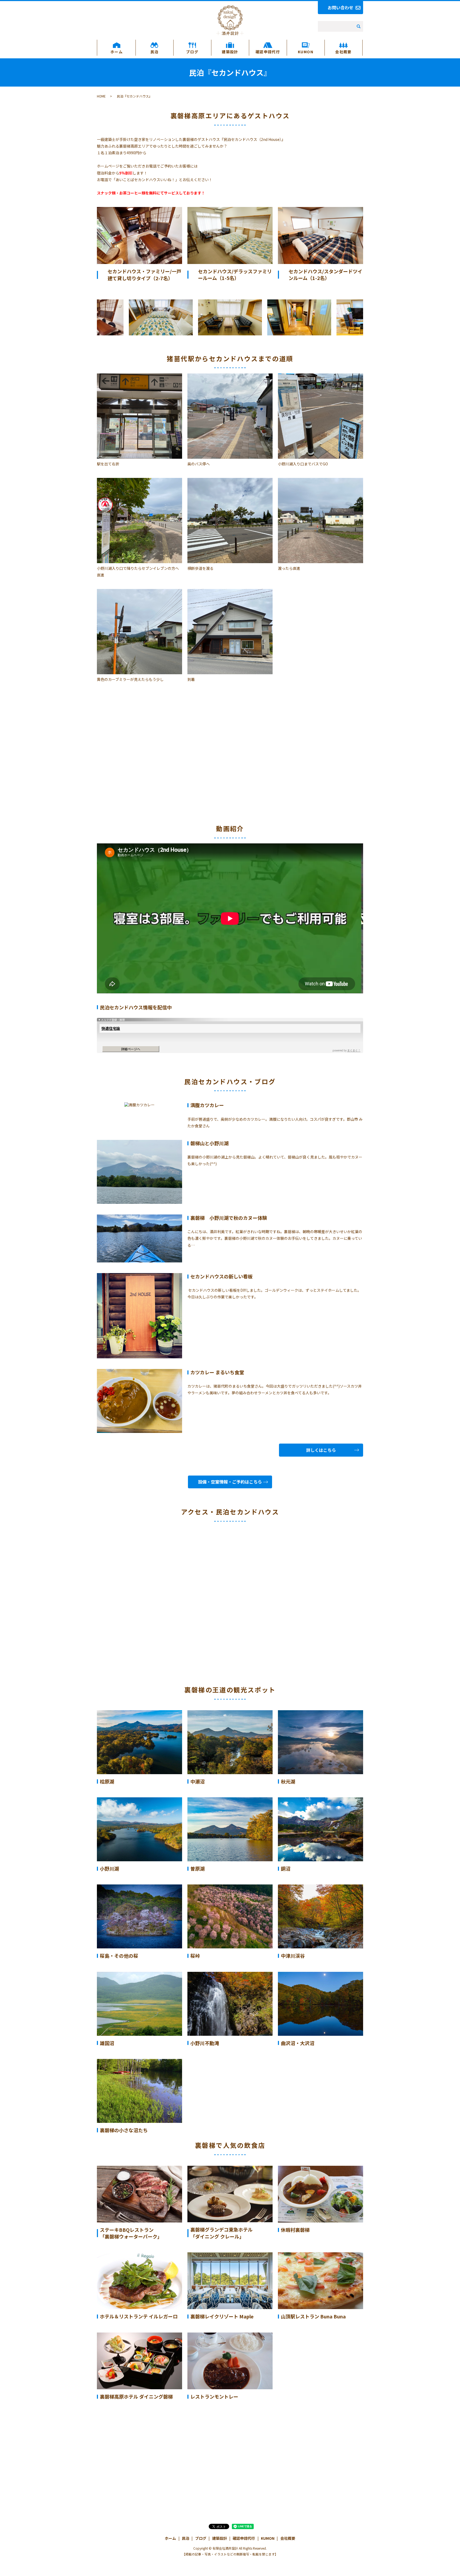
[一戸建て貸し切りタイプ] (139, 235)
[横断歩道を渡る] (230, 520)
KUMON (306, 52)
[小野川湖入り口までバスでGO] (321, 415)
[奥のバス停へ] (230, 415)
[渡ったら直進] (321, 520)
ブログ (192, 52)
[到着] (230, 631)
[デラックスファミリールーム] (230, 235)
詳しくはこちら (321, 1450)
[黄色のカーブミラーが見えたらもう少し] (139, 631)
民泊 (155, 52)
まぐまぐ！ (354, 1050)
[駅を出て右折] (139, 415)
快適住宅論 (111, 1028)
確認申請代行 (268, 52)
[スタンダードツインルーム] (321, 235)
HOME (101, 96)
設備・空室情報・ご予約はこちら (230, 1482)
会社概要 (343, 52)
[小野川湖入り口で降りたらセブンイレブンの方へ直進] (139, 520)
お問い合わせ (340, 7)
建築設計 (230, 52)
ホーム (117, 52)
